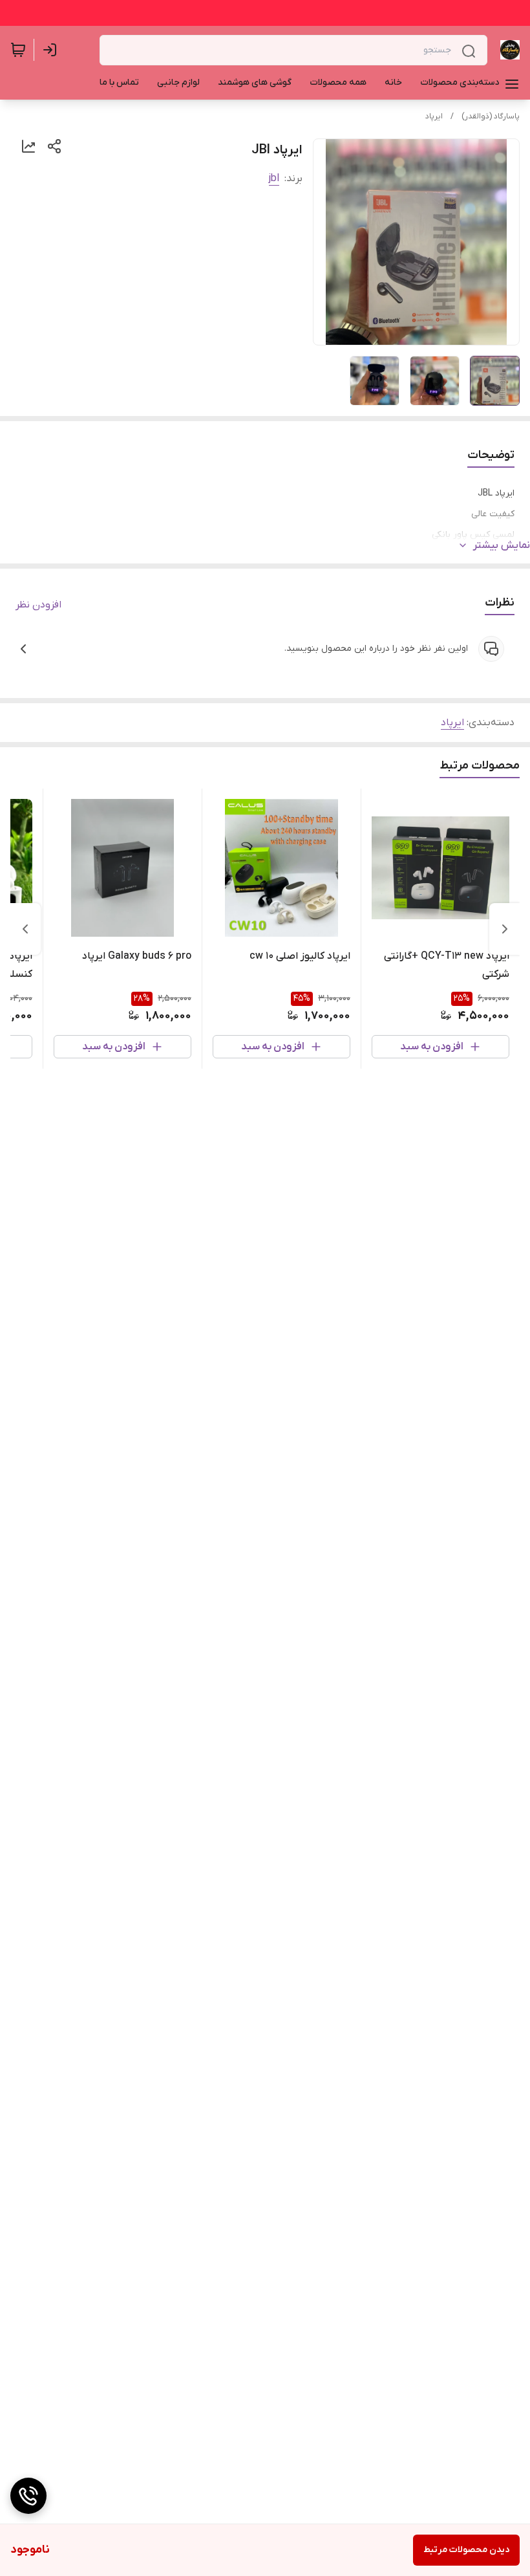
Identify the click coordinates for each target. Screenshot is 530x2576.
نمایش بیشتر (502, 545)
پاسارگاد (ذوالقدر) (491, 116)
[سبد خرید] (18, 50)
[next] (25, 929)
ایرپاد (434, 116)
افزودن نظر (38, 605)
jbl (274, 179)
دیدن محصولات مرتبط (466, 2550)
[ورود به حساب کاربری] (52, 50)
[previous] (505, 929)
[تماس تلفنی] (28, 2496)
